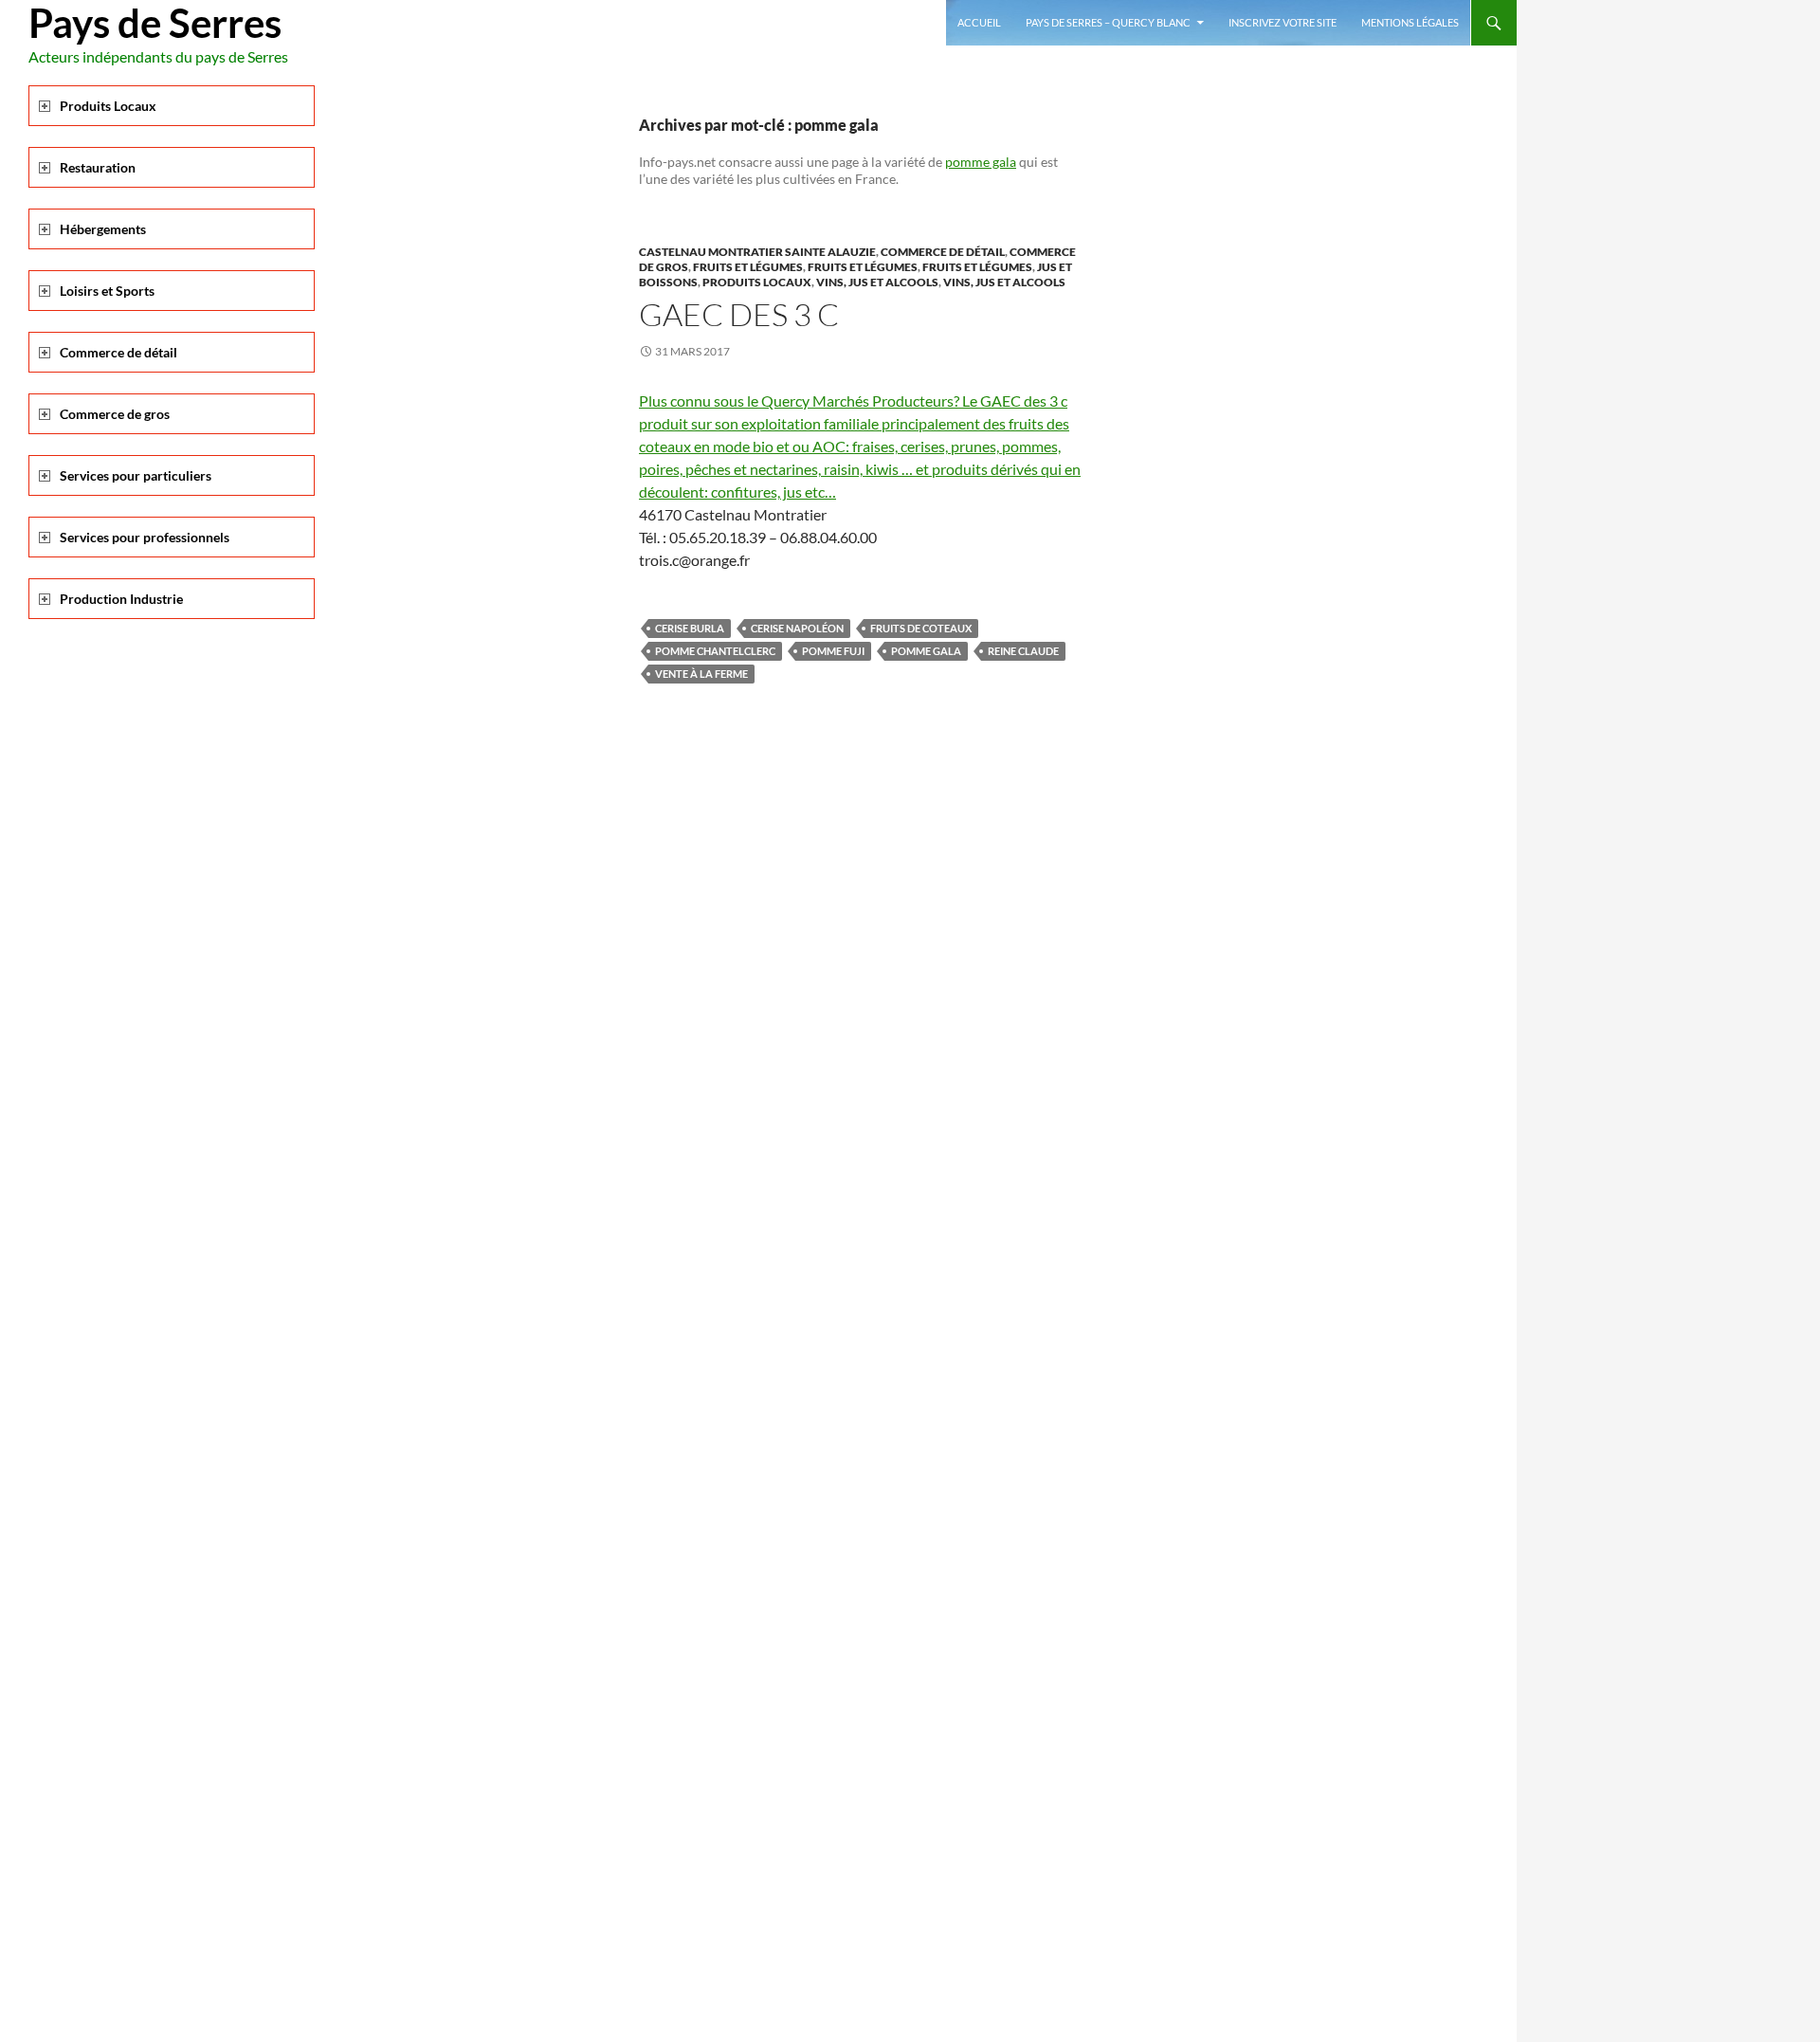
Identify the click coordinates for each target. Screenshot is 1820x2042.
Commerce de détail (943, 252)
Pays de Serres (155, 23)
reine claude (1023, 651)
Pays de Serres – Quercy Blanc (1108, 22)
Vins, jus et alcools (877, 282)
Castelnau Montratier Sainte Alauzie (757, 252)
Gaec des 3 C (739, 314)
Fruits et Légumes (977, 267)
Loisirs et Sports (107, 291)
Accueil (979, 22)
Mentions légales (1410, 22)
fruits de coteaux (921, 628)
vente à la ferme (701, 674)
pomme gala (981, 162)
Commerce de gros (115, 414)
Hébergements (103, 229)
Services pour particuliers (136, 475)
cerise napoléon (797, 628)
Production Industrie (121, 599)
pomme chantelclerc (715, 651)
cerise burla (690, 628)
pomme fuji (833, 651)
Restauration (98, 167)
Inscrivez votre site (1283, 22)
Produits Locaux (757, 282)
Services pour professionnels (145, 537)
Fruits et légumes (748, 267)
